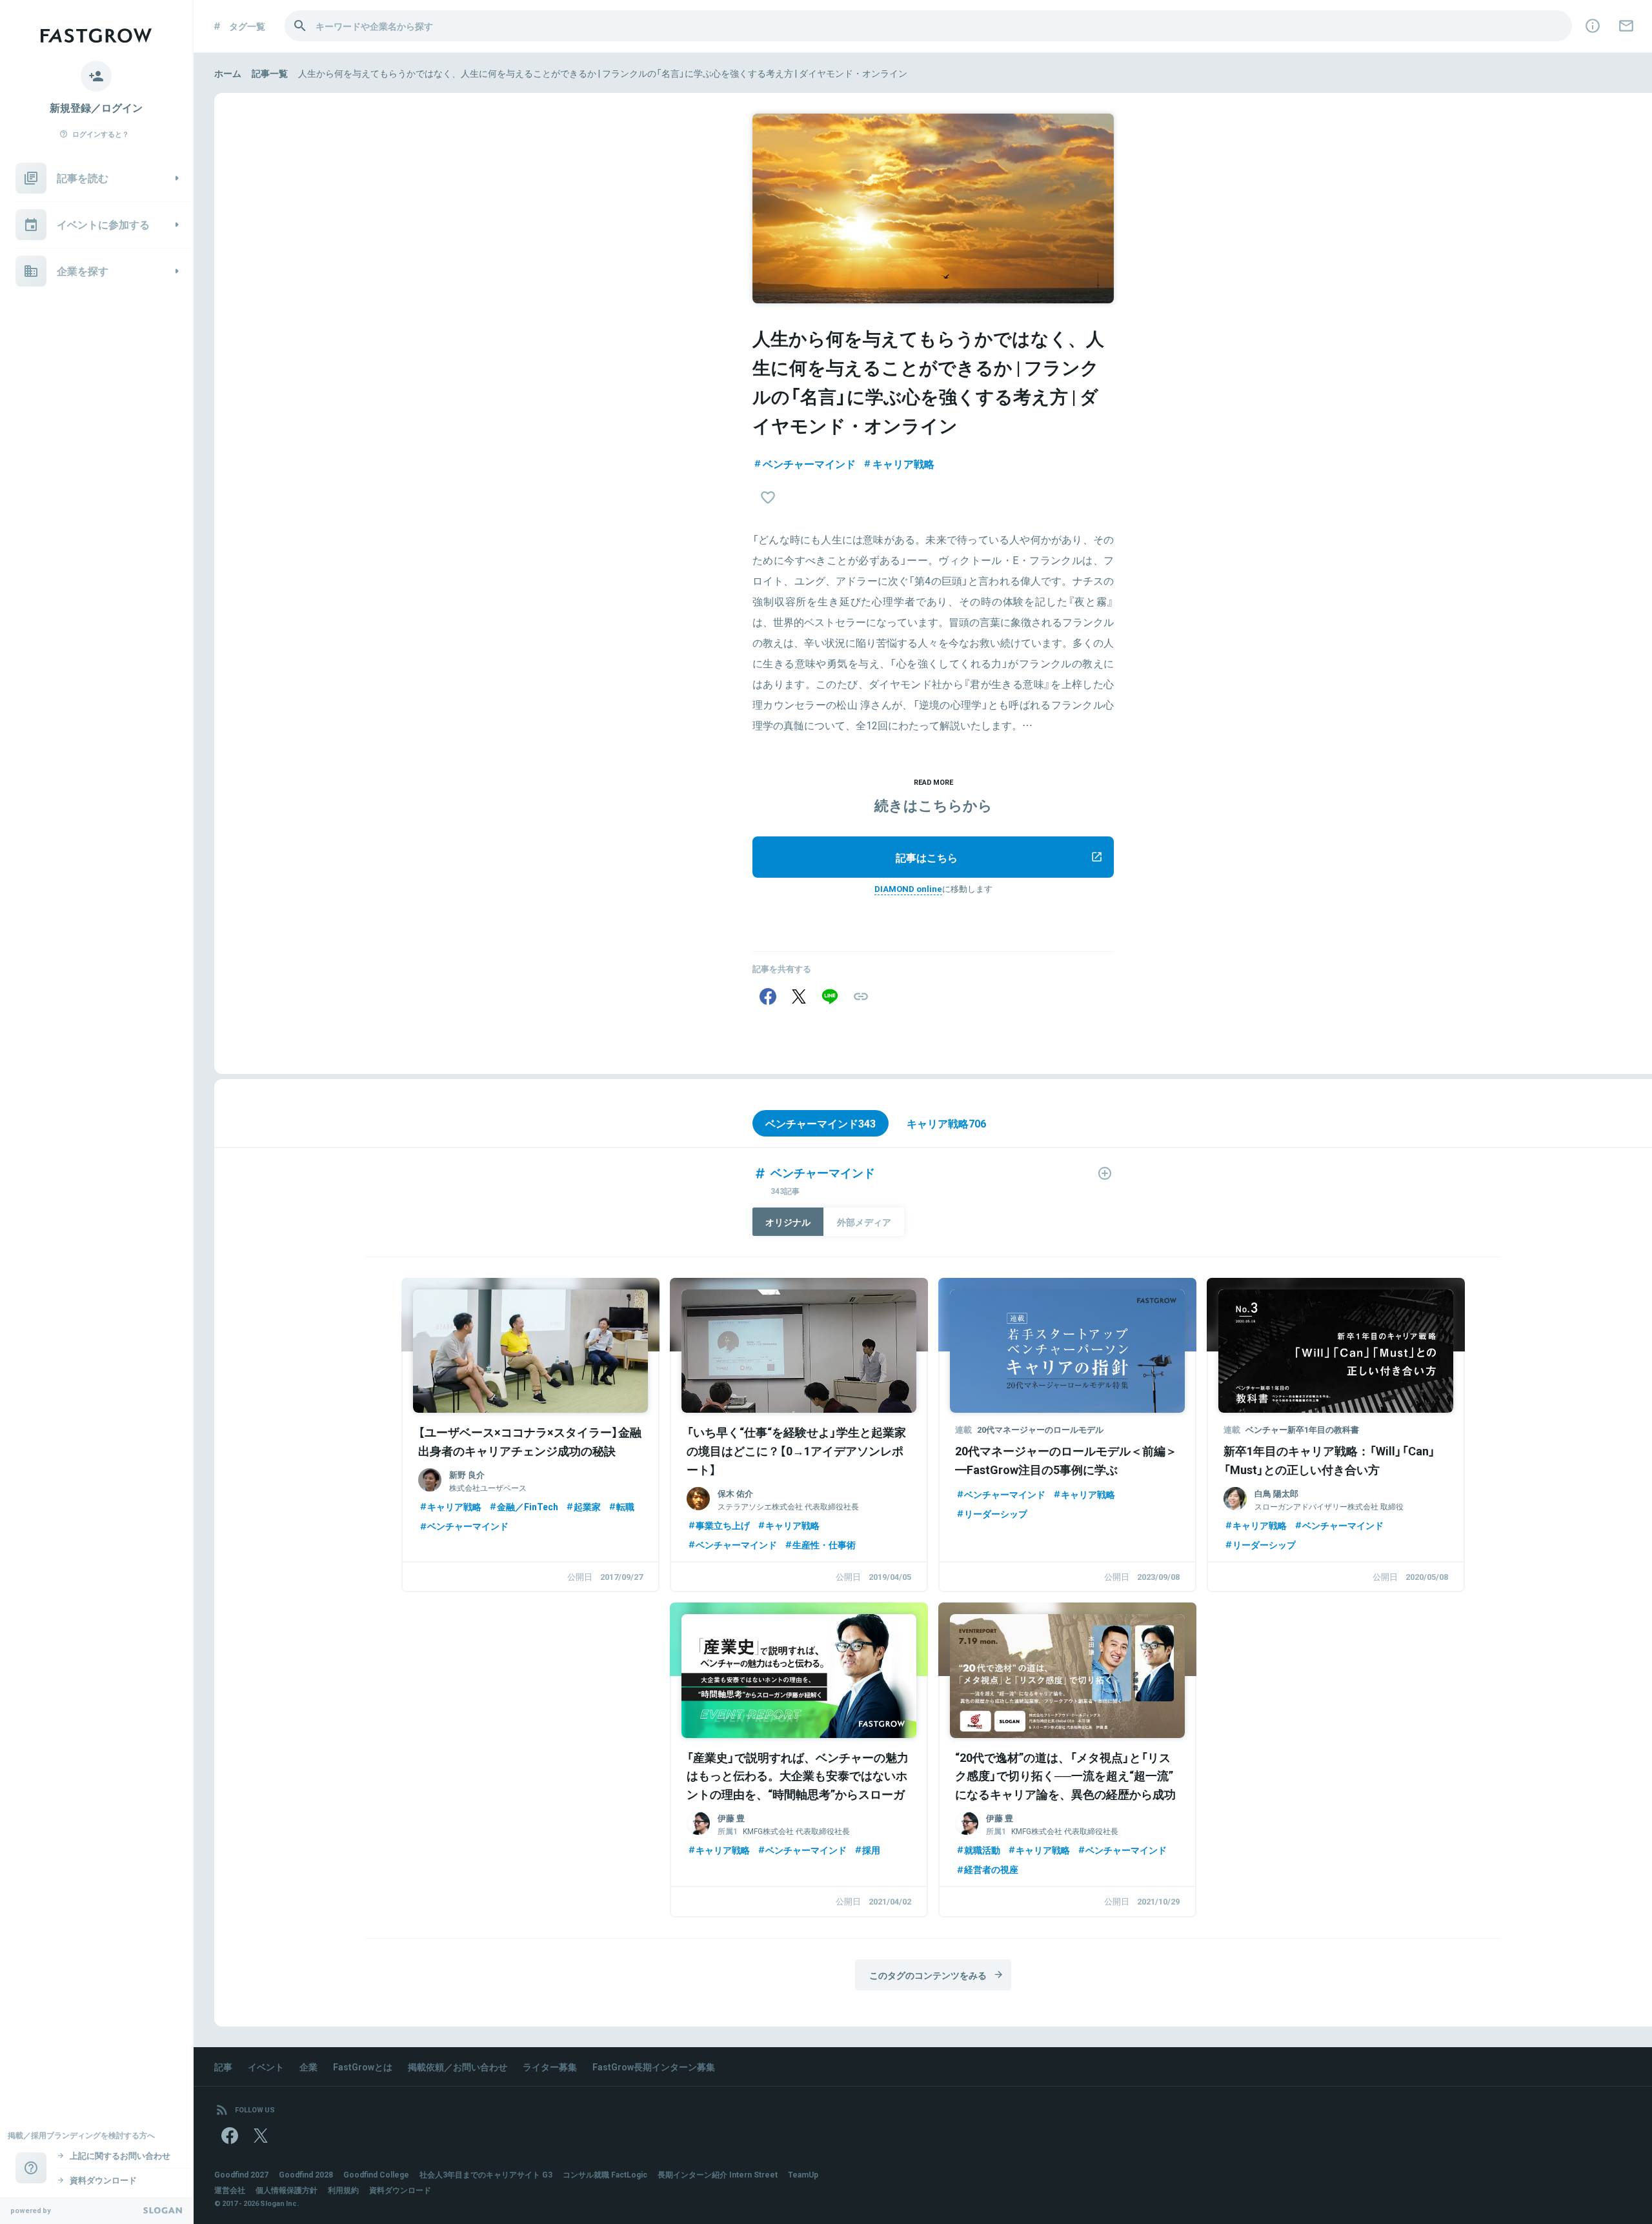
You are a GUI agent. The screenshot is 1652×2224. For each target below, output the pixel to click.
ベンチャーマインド (809, 463)
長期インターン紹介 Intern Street (718, 2174)
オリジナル (788, 1222)
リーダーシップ (996, 1513)
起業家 (587, 1506)
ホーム (228, 73)
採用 (871, 1850)
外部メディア (864, 1222)
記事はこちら (927, 857)
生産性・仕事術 (824, 1544)
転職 (625, 1506)
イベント (266, 2067)
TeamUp (803, 2174)
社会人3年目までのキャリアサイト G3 (486, 2174)
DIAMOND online (908, 888)
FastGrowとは (363, 2067)
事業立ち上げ (723, 1525)
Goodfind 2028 (306, 2174)
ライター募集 (550, 2067)
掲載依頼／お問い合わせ (458, 2067)
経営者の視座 (991, 1869)
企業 (308, 2067)
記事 (223, 2067)
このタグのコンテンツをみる (928, 1975)
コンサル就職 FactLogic (605, 2174)
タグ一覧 (247, 26)
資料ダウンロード (400, 2190)
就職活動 (982, 1850)
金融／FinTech (528, 1506)
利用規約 (343, 2190)
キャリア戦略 (903, 463)
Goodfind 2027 (241, 2174)
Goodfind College (376, 2174)
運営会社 (230, 2190)
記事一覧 (270, 73)
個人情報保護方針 (287, 2190)
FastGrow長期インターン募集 (654, 2067)
